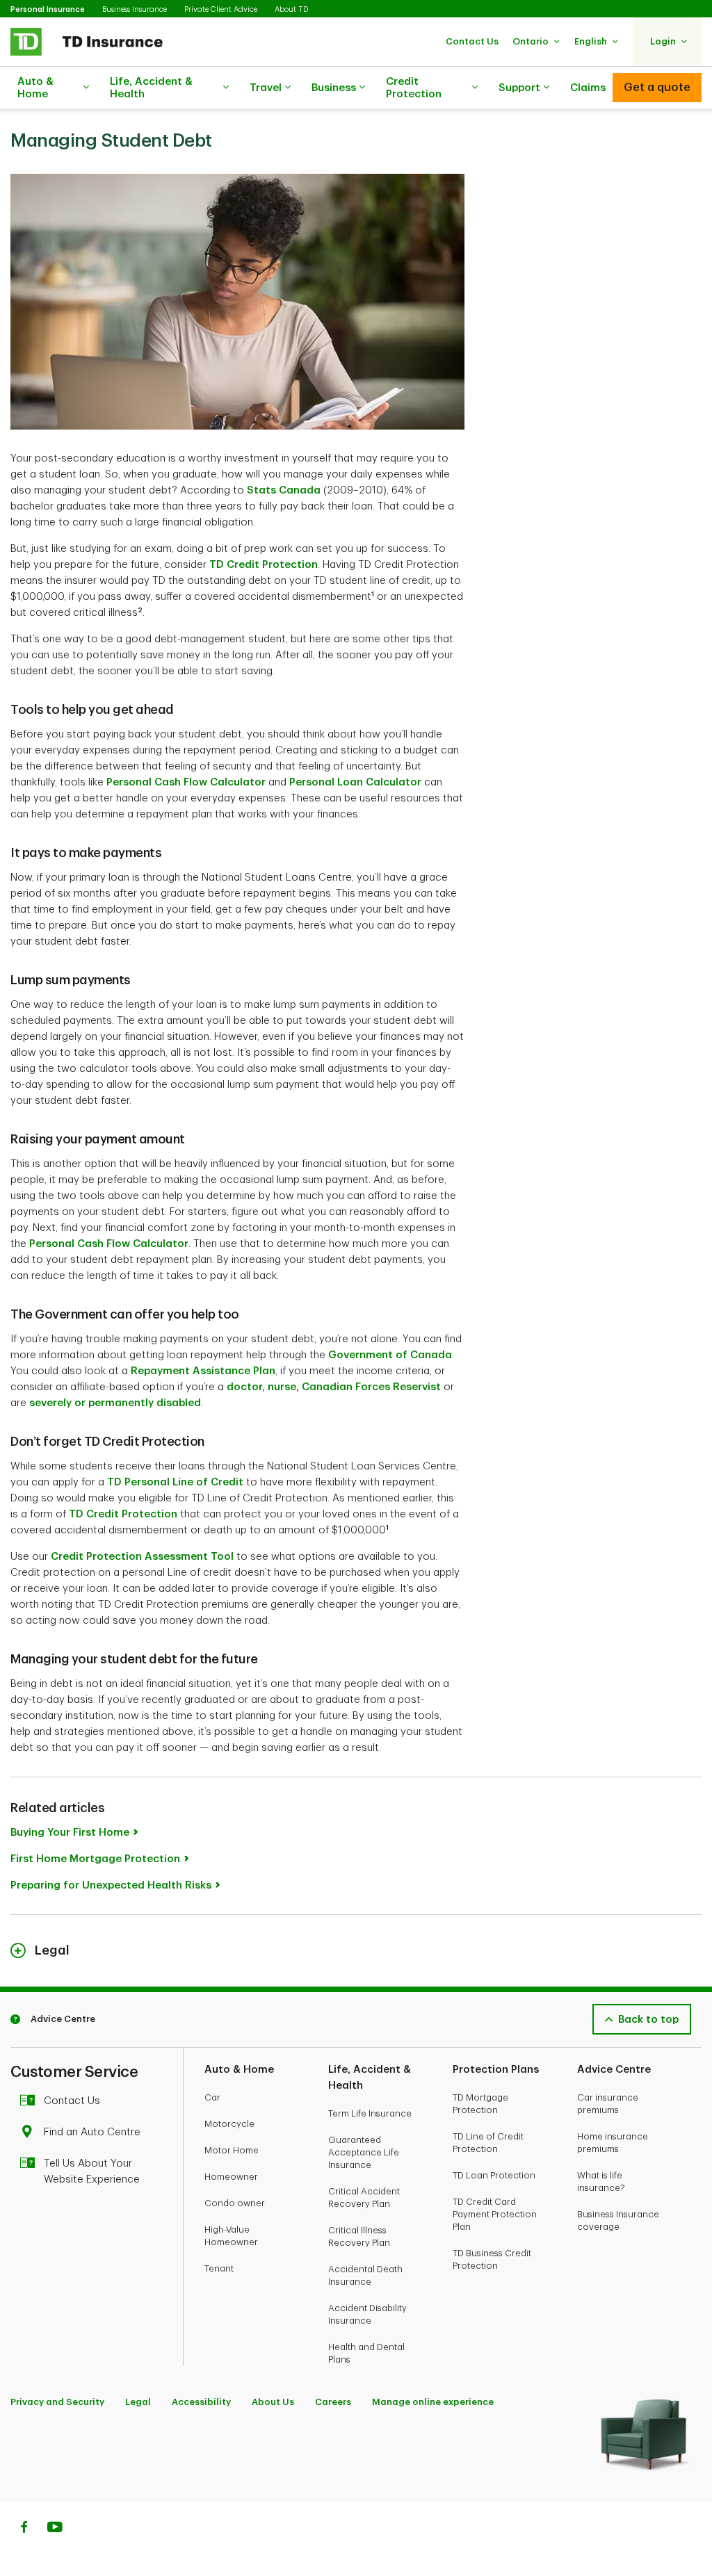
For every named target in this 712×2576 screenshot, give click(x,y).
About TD (291, 9)
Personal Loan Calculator (355, 782)
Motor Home (232, 2150)
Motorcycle (229, 2124)
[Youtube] (55, 2529)
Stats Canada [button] (284, 490)
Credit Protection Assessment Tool (142, 1557)
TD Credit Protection (264, 565)
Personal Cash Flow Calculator (186, 782)
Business (334, 88)
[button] (472, 41)
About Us (273, 2402)
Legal (138, 2402)
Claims (588, 88)
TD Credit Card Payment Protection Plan (495, 2214)
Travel (266, 88)
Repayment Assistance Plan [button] (203, 1371)
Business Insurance (135, 9)
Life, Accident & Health (151, 88)
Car (212, 2097)
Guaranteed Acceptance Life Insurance (364, 2152)
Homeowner (231, 2177)
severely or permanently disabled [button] (115, 1403)
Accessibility (201, 2402)
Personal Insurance (48, 9)
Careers (333, 2402)
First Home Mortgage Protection (95, 1859)
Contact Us (72, 2101)
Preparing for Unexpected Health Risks (111, 1885)
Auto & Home (35, 88)
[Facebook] (24, 2529)
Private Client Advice (221, 9)
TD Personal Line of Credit (175, 1482)
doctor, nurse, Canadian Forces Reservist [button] (334, 1387)
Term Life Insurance (370, 2113)
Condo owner (235, 2203)
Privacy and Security (57, 2402)
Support (519, 88)
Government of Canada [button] (390, 1355)
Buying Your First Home (70, 1833)
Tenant (219, 2268)
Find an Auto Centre (92, 2132)
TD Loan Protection (494, 2175)
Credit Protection (414, 88)
